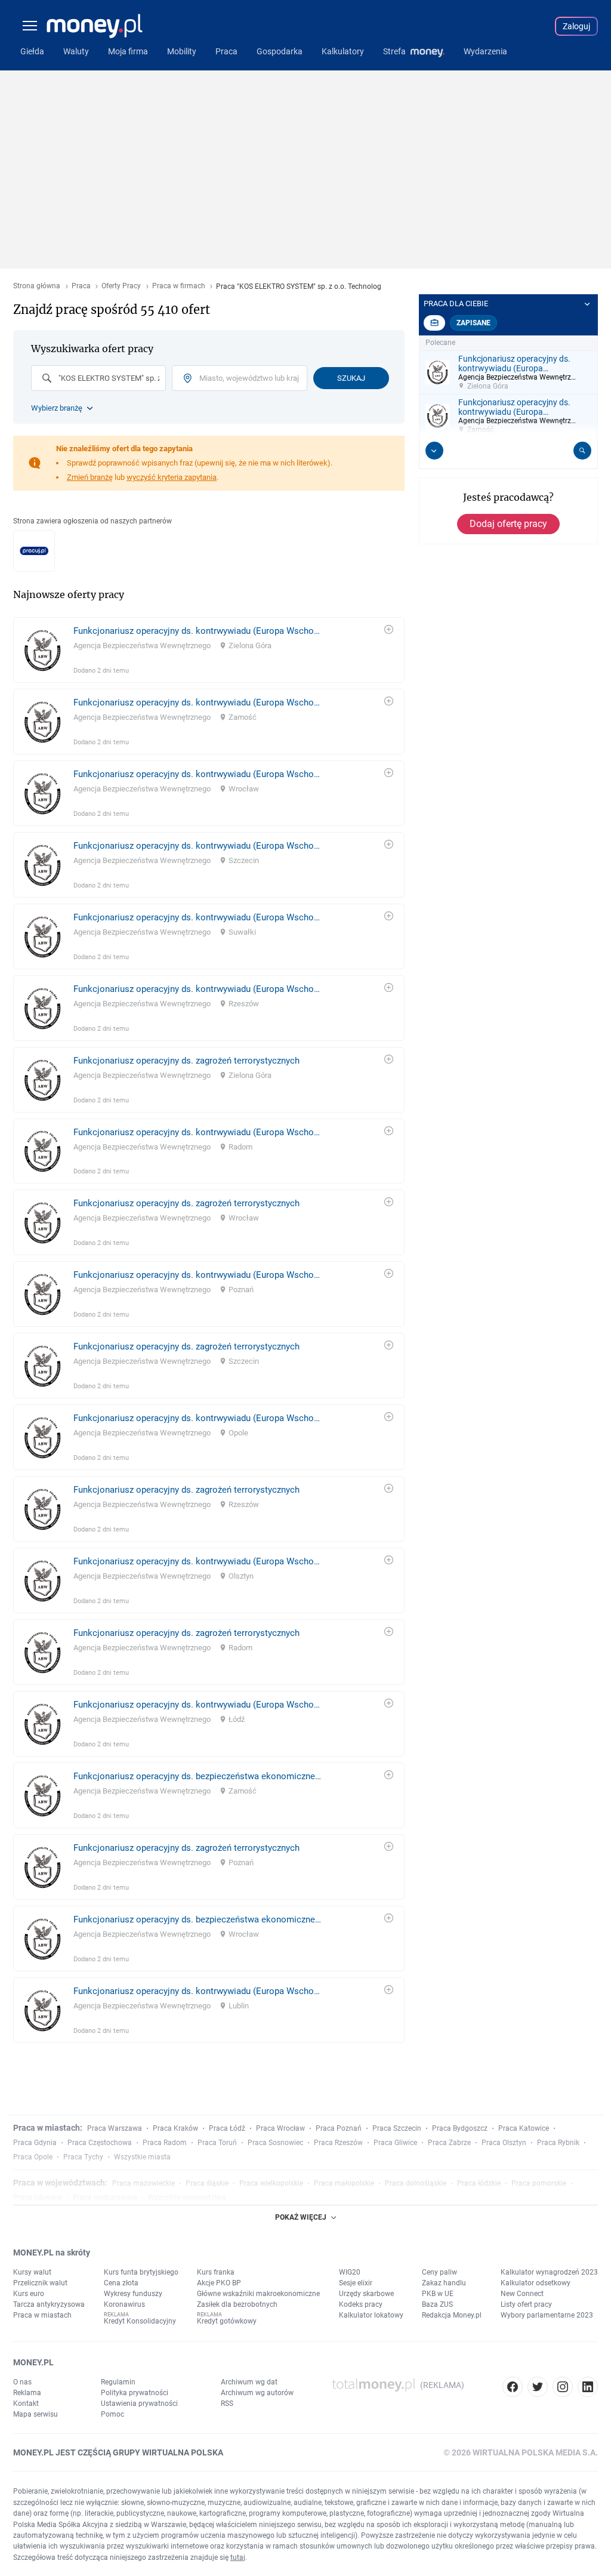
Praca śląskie (207, 2183)
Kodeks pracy (361, 2304)
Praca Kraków (175, 2128)
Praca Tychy (83, 2157)
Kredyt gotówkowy (227, 2321)
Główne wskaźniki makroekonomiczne (258, 2294)
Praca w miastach (42, 2315)
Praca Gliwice (395, 2143)
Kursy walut (32, 2272)
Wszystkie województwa (187, 2198)
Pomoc (112, 2414)
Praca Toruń (217, 2143)
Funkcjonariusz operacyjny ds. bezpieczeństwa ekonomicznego (197, 1776)
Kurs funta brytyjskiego (141, 2272)
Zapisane (473, 323)
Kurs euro (29, 2294)
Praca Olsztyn (504, 2143)
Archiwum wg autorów (257, 2393)
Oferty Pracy (121, 286)
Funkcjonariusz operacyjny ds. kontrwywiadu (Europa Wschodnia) (197, 631)
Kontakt (26, 2404)
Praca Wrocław (280, 2128)
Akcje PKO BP (219, 2283)
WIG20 (350, 2272)
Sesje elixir (356, 2283)
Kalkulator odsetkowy (536, 2283)
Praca (81, 286)
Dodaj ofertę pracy (508, 524)
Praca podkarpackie (105, 2198)
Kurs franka (216, 2272)
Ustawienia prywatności (139, 2404)
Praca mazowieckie (144, 2183)
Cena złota (121, 2283)
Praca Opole (33, 2157)
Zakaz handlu (444, 2283)
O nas (22, 2382)
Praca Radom (165, 2143)
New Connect (522, 2294)
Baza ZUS (437, 2304)
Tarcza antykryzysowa (49, 2304)
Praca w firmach (179, 286)
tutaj (238, 2557)
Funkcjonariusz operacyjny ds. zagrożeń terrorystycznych (186, 1061)
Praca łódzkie (479, 2183)
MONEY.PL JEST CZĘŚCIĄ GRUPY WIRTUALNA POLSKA (118, 2452)
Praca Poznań (339, 2128)
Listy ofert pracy (526, 2304)
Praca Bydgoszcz (460, 2128)
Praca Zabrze (449, 2143)
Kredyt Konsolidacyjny (140, 2321)
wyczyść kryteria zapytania (172, 477)
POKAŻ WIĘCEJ (301, 2217)
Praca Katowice (524, 2128)
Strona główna (37, 286)
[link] (209, 650)
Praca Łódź (227, 2128)
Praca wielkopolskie (271, 2183)
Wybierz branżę (57, 408)
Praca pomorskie (539, 2183)
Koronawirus (124, 2304)
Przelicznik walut (40, 2283)
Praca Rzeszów (338, 2143)
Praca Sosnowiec (275, 2143)
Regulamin (118, 2382)
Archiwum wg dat (249, 2382)
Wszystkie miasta (142, 2157)
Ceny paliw (439, 2272)
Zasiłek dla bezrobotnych (237, 2304)
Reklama (27, 2393)
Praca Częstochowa (100, 2143)
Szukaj (351, 378)
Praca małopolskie (344, 2183)
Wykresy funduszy (133, 2294)
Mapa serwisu (36, 2414)
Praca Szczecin (397, 2128)
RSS (227, 2404)
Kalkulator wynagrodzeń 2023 (549, 2272)
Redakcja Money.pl (452, 2315)
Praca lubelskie (38, 2198)
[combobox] (98, 378)
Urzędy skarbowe (366, 2294)
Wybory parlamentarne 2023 (547, 2315)
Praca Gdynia (35, 2143)
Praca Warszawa (115, 2128)
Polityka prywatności (135, 2393)
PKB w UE (438, 2294)
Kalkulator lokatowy (371, 2315)
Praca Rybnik (558, 2143)
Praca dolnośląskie (416, 2183)
